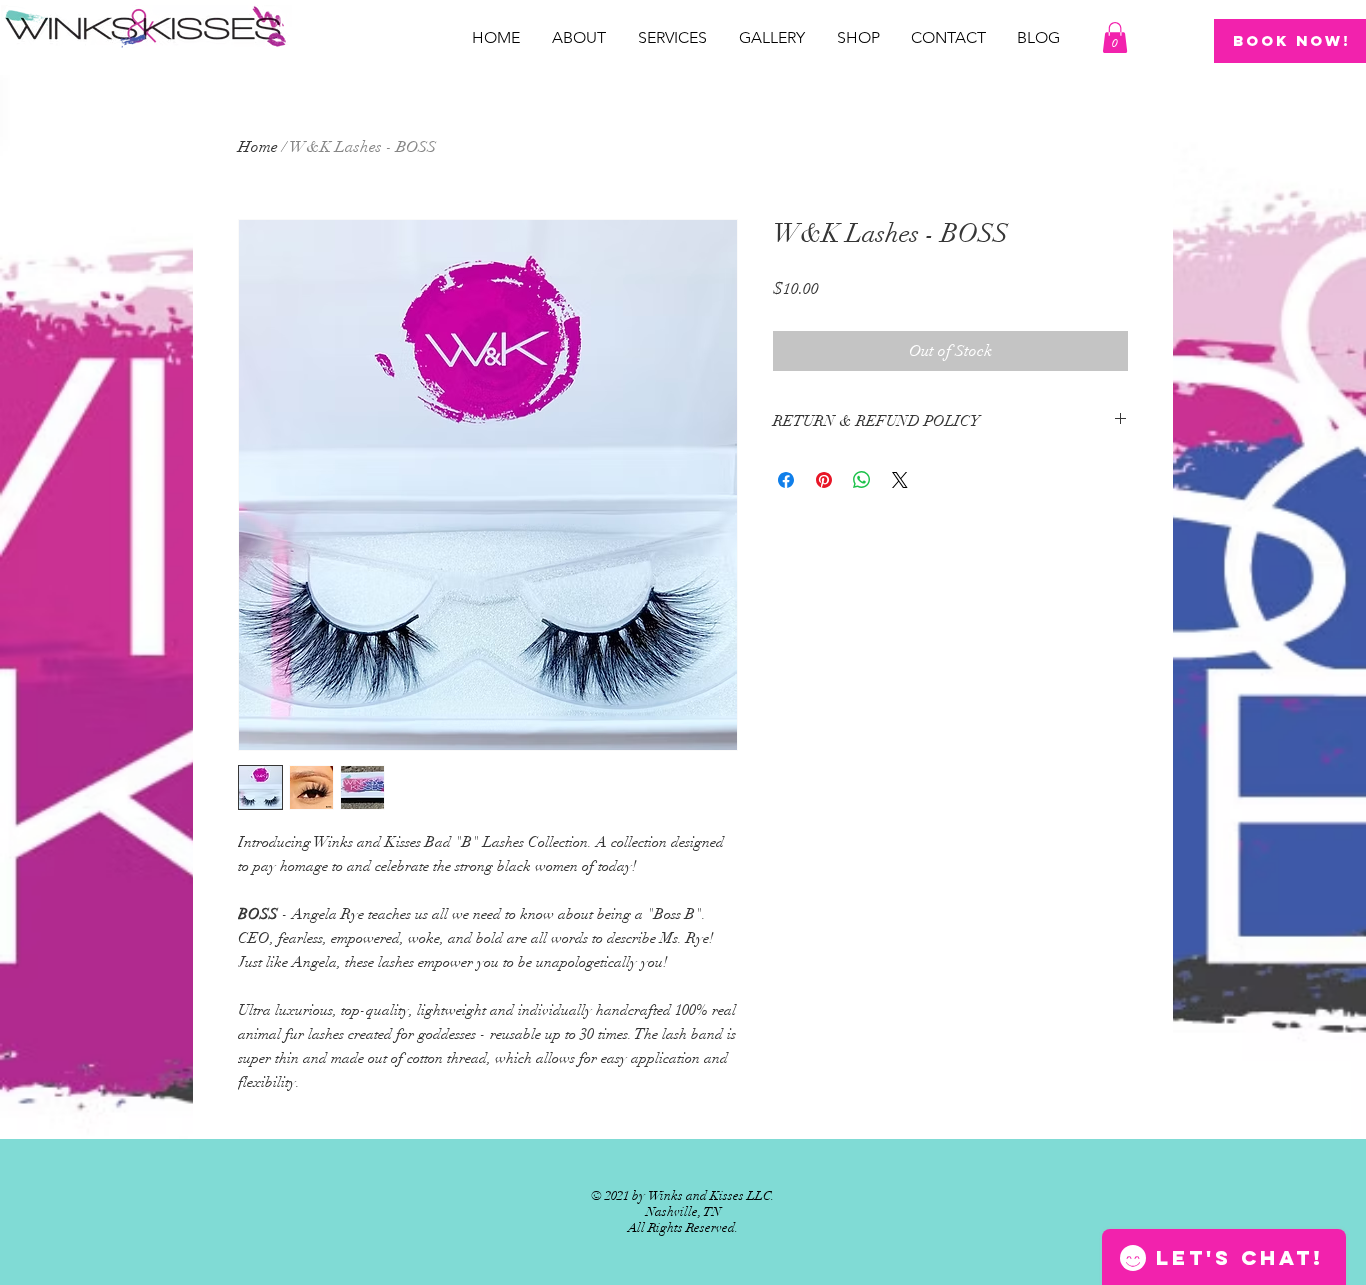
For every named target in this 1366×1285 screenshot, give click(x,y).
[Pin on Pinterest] (824, 480)
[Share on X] (900, 480)
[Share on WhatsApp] (862, 480)
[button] (1115, 37)
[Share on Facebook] (786, 480)
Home (258, 147)
